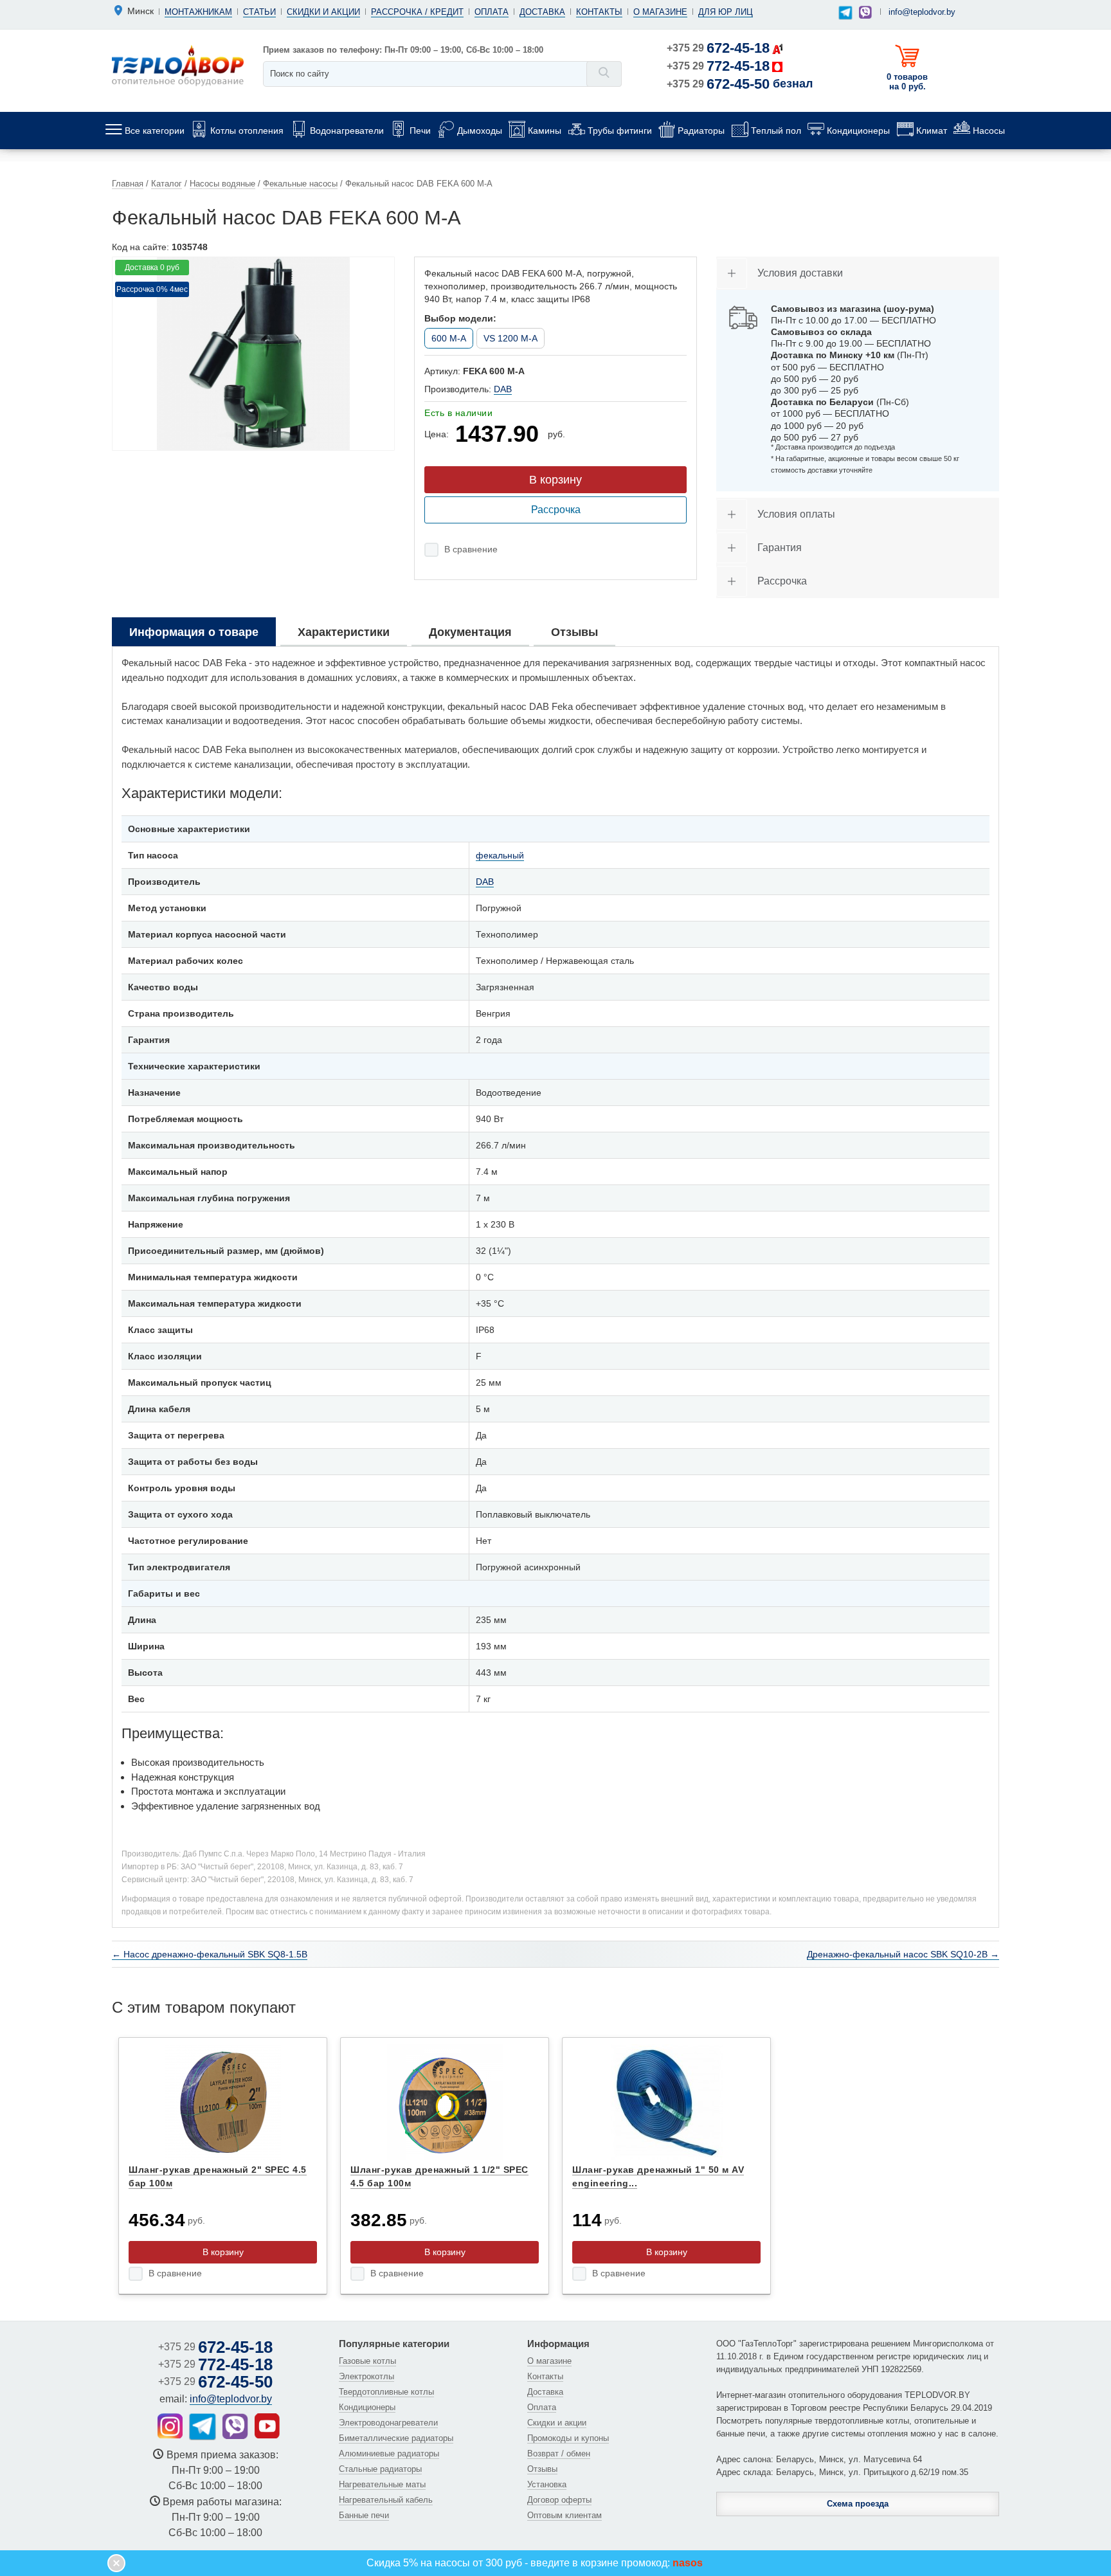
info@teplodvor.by (922, 12)
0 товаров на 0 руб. (907, 82)
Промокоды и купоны (568, 2438)
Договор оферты (559, 2500)
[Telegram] (846, 13)
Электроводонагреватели (388, 2423)
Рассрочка (556, 510)
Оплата (492, 12)
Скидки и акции (323, 12)
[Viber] (865, 12)
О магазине (660, 12)
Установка (547, 2484)
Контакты (599, 12)
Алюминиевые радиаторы (389, 2454)
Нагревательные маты (382, 2484)
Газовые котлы (367, 2361)
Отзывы (542, 2469)
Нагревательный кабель (386, 2500)
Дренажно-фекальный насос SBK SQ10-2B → (903, 1954)
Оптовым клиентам (565, 2515)
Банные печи (364, 2515)
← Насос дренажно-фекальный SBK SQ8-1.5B (210, 1954)
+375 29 (718, 48)
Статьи (259, 12)
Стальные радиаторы (380, 2469)
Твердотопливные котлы (386, 2392)
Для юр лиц (726, 12)
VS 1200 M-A (510, 338)
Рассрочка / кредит (417, 12)
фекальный (500, 855)
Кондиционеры (367, 2407)
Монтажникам (198, 12)
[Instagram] (170, 2426)
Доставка (542, 12)
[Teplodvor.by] (178, 65)
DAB (503, 389)
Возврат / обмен (559, 2454)
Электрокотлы (366, 2376)
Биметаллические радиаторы (396, 2438)
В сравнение (471, 549)
